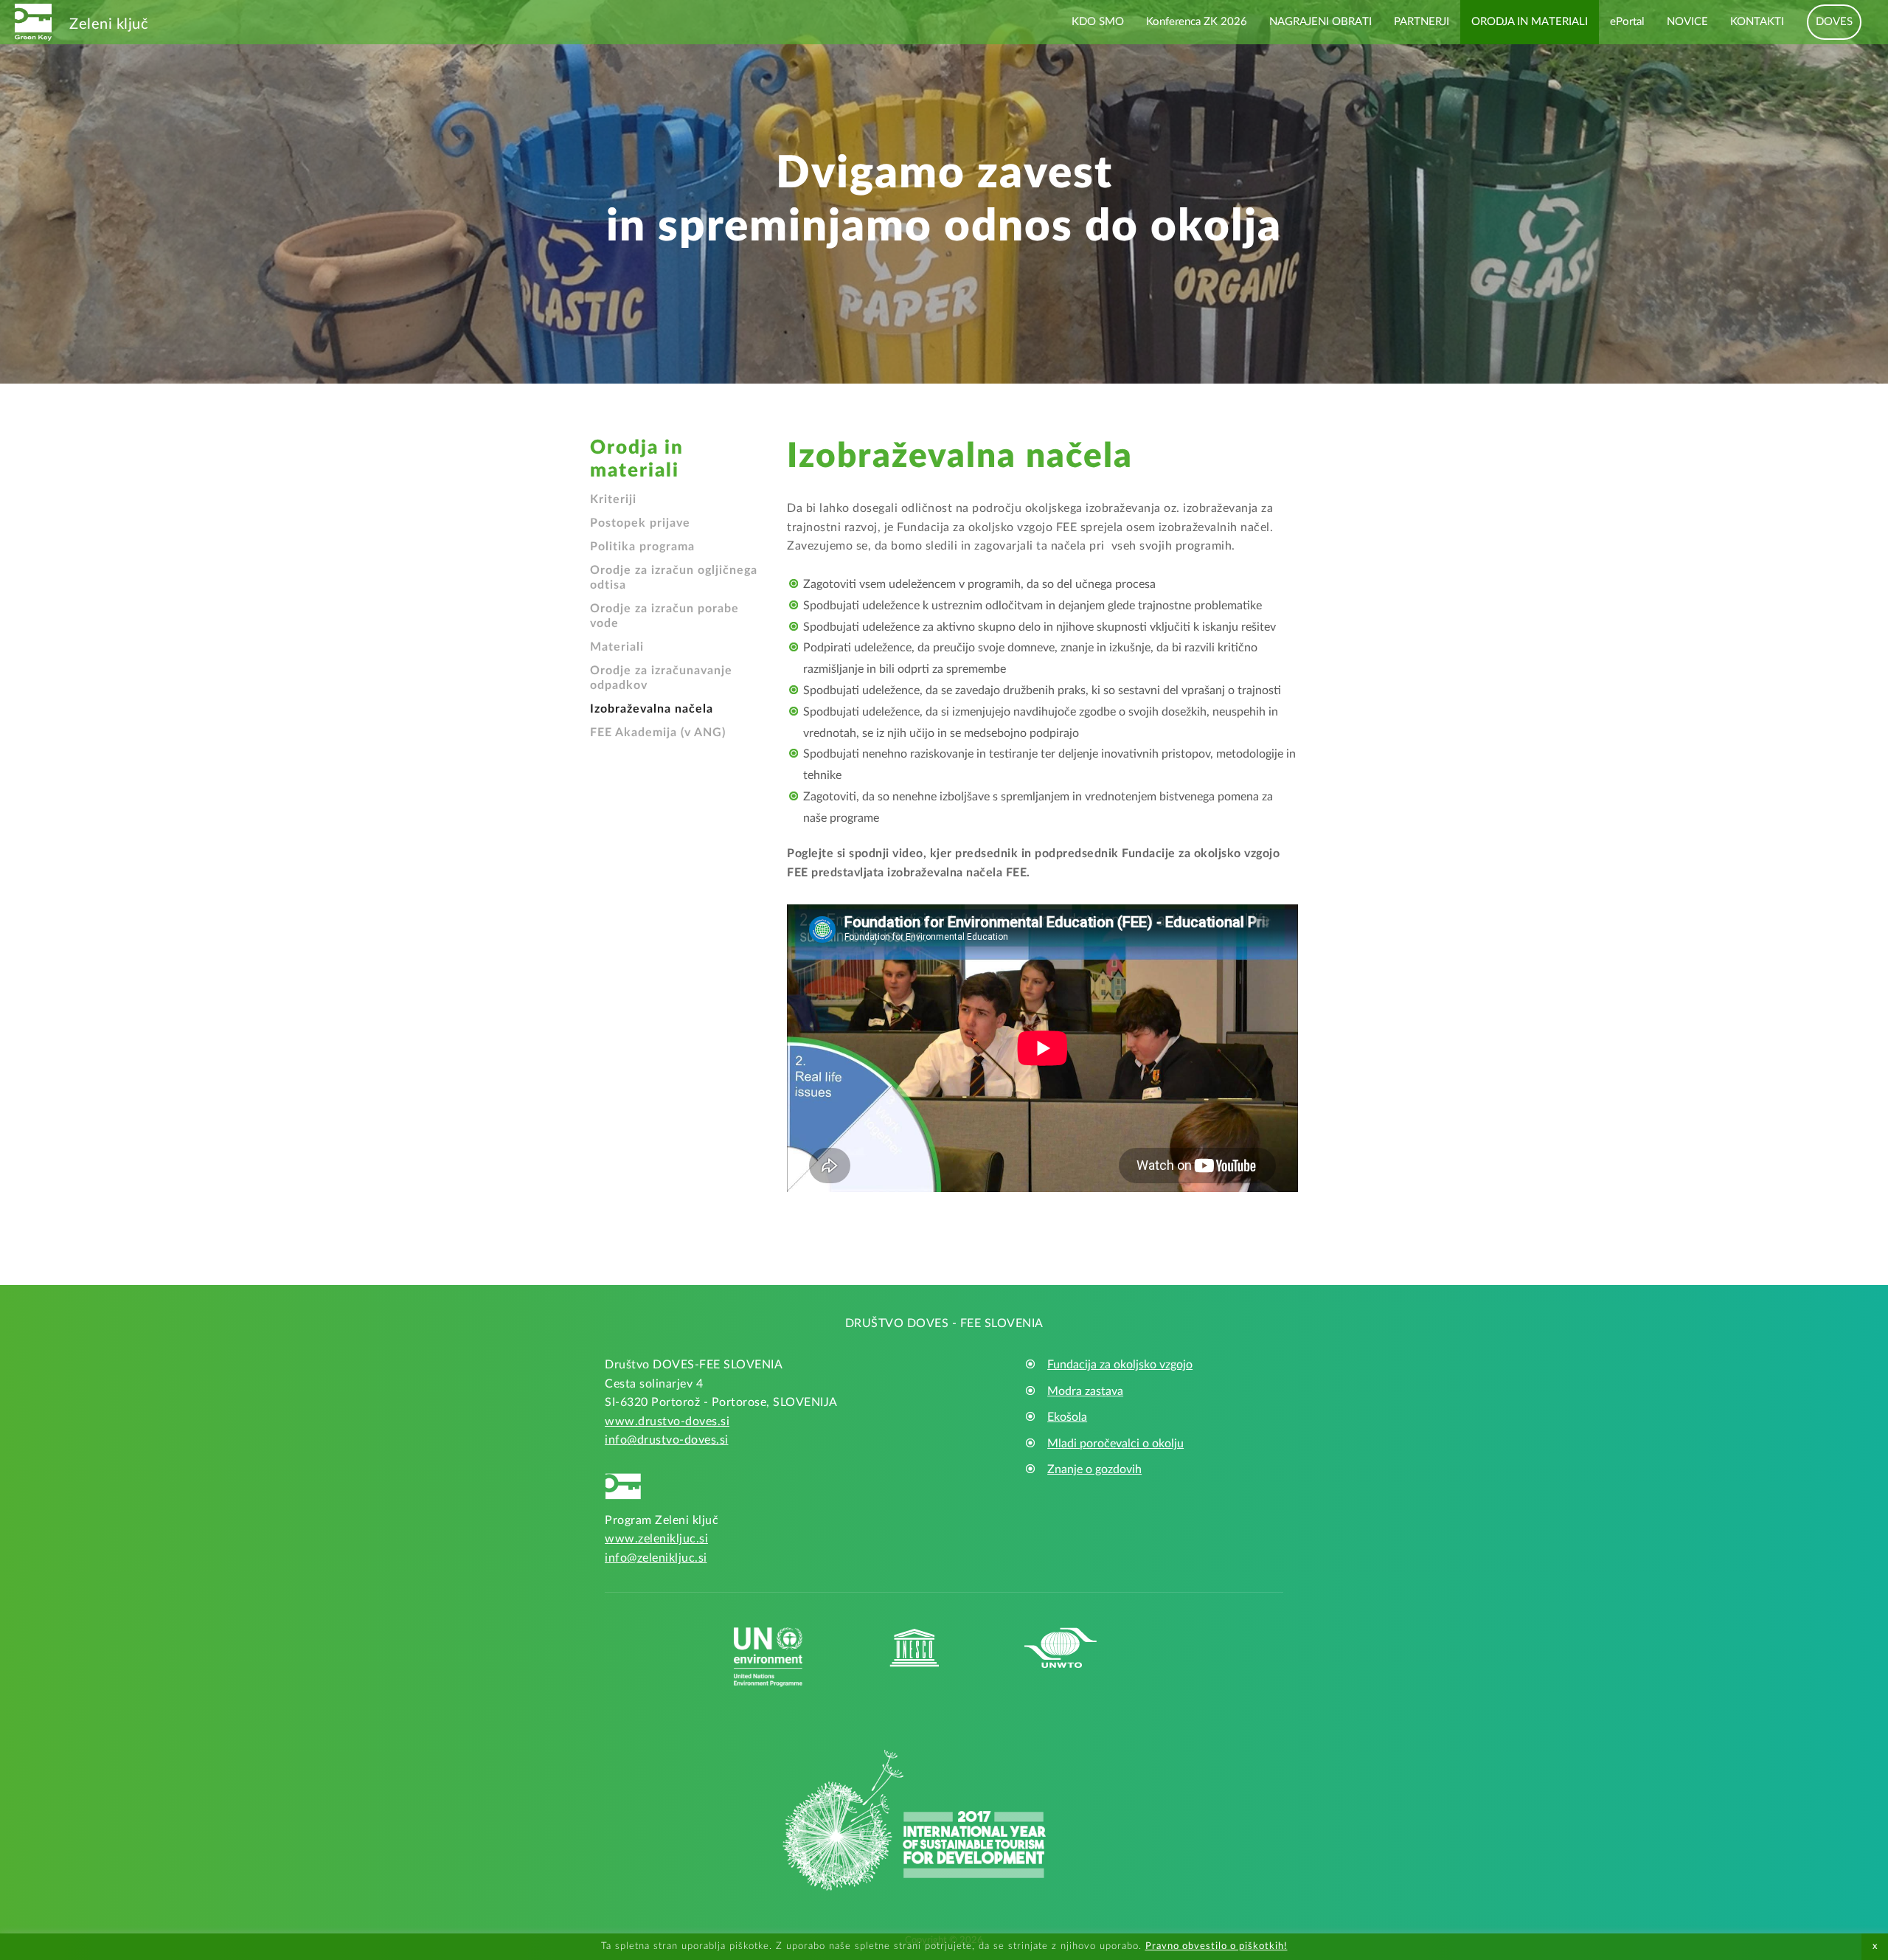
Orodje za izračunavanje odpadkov (661, 678)
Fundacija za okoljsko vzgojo (1120, 1365)
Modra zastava (1085, 1391)
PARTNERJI (1422, 22)
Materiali (617, 647)
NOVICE (1687, 22)
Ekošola (1067, 1417)
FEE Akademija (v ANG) (658, 733)
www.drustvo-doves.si (667, 1421)
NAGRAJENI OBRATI (1320, 22)
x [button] (1875, 1946)
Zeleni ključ (109, 24)
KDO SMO (1098, 22)
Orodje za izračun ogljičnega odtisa (674, 578)
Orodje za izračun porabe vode (664, 616)
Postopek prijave (640, 523)
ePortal (1627, 22)
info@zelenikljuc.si (656, 1558)
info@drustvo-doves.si (667, 1440)
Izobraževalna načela (652, 709)
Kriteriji (613, 499)
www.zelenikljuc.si (656, 1539)
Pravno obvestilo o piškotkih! (1217, 1946)
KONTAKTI (1757, 22)
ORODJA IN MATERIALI (1530, 22)
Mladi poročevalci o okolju (1115, 1444)
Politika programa (642, 547)
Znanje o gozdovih (1094, 1469)
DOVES (1834, 22)
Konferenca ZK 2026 (1197, 22)
